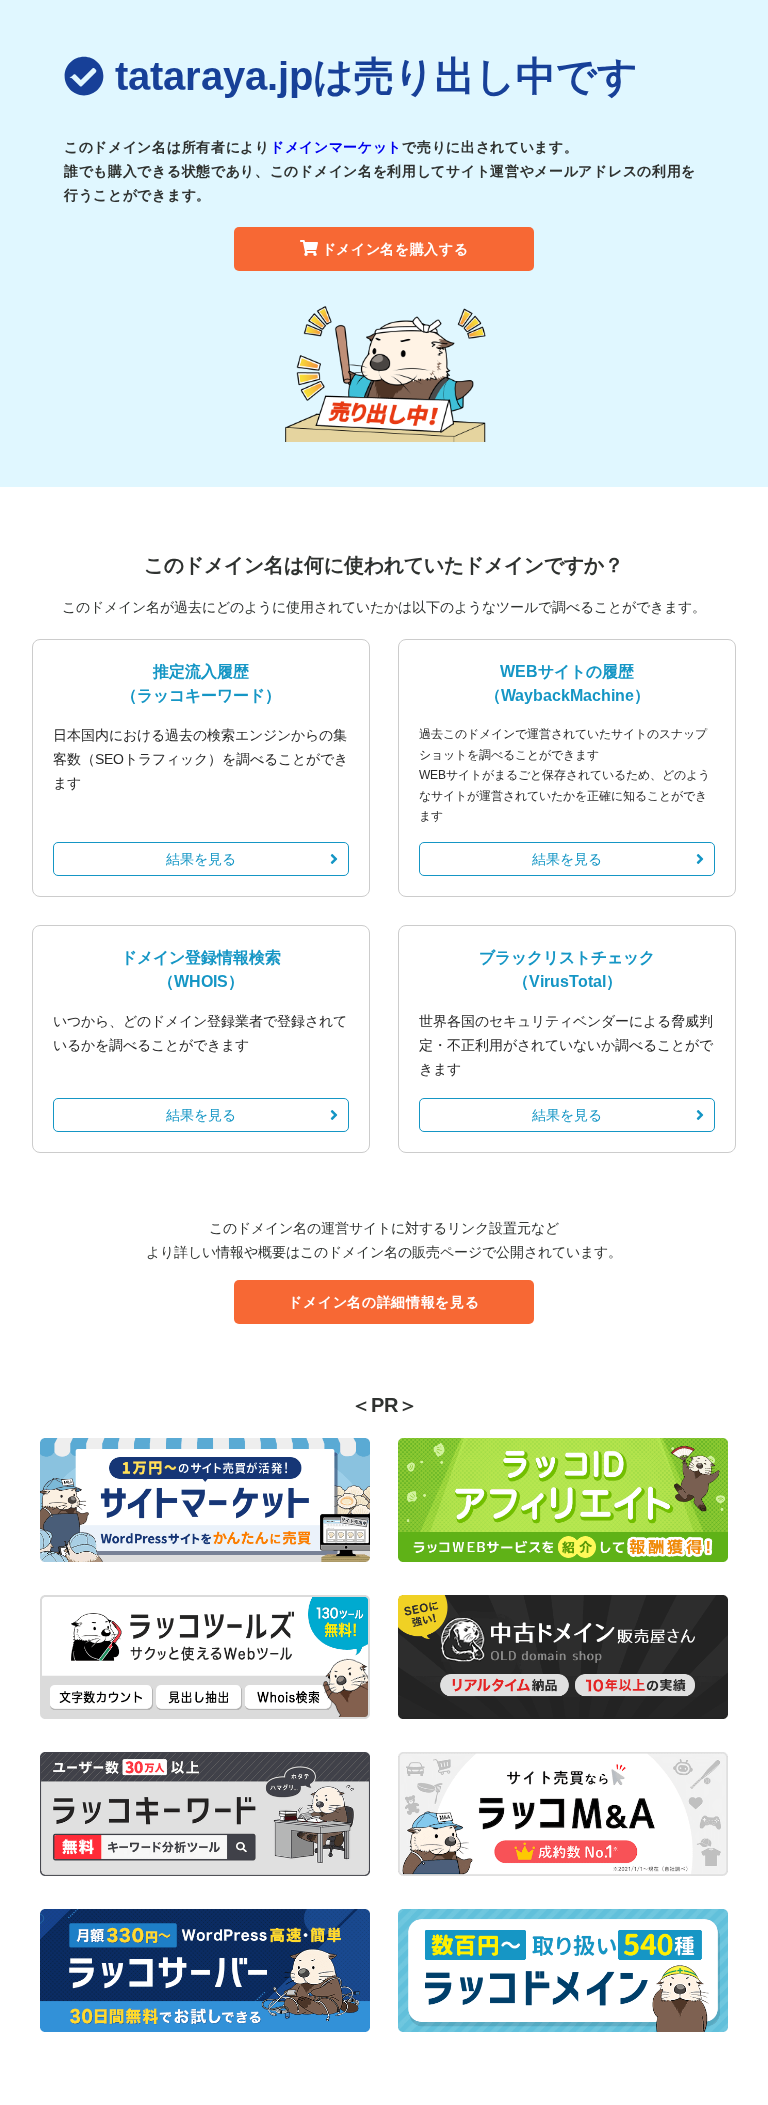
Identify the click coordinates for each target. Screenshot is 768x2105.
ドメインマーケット (336, 147)
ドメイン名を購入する (395, 249)
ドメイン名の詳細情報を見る (383, 1302)
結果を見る (201, 859)
